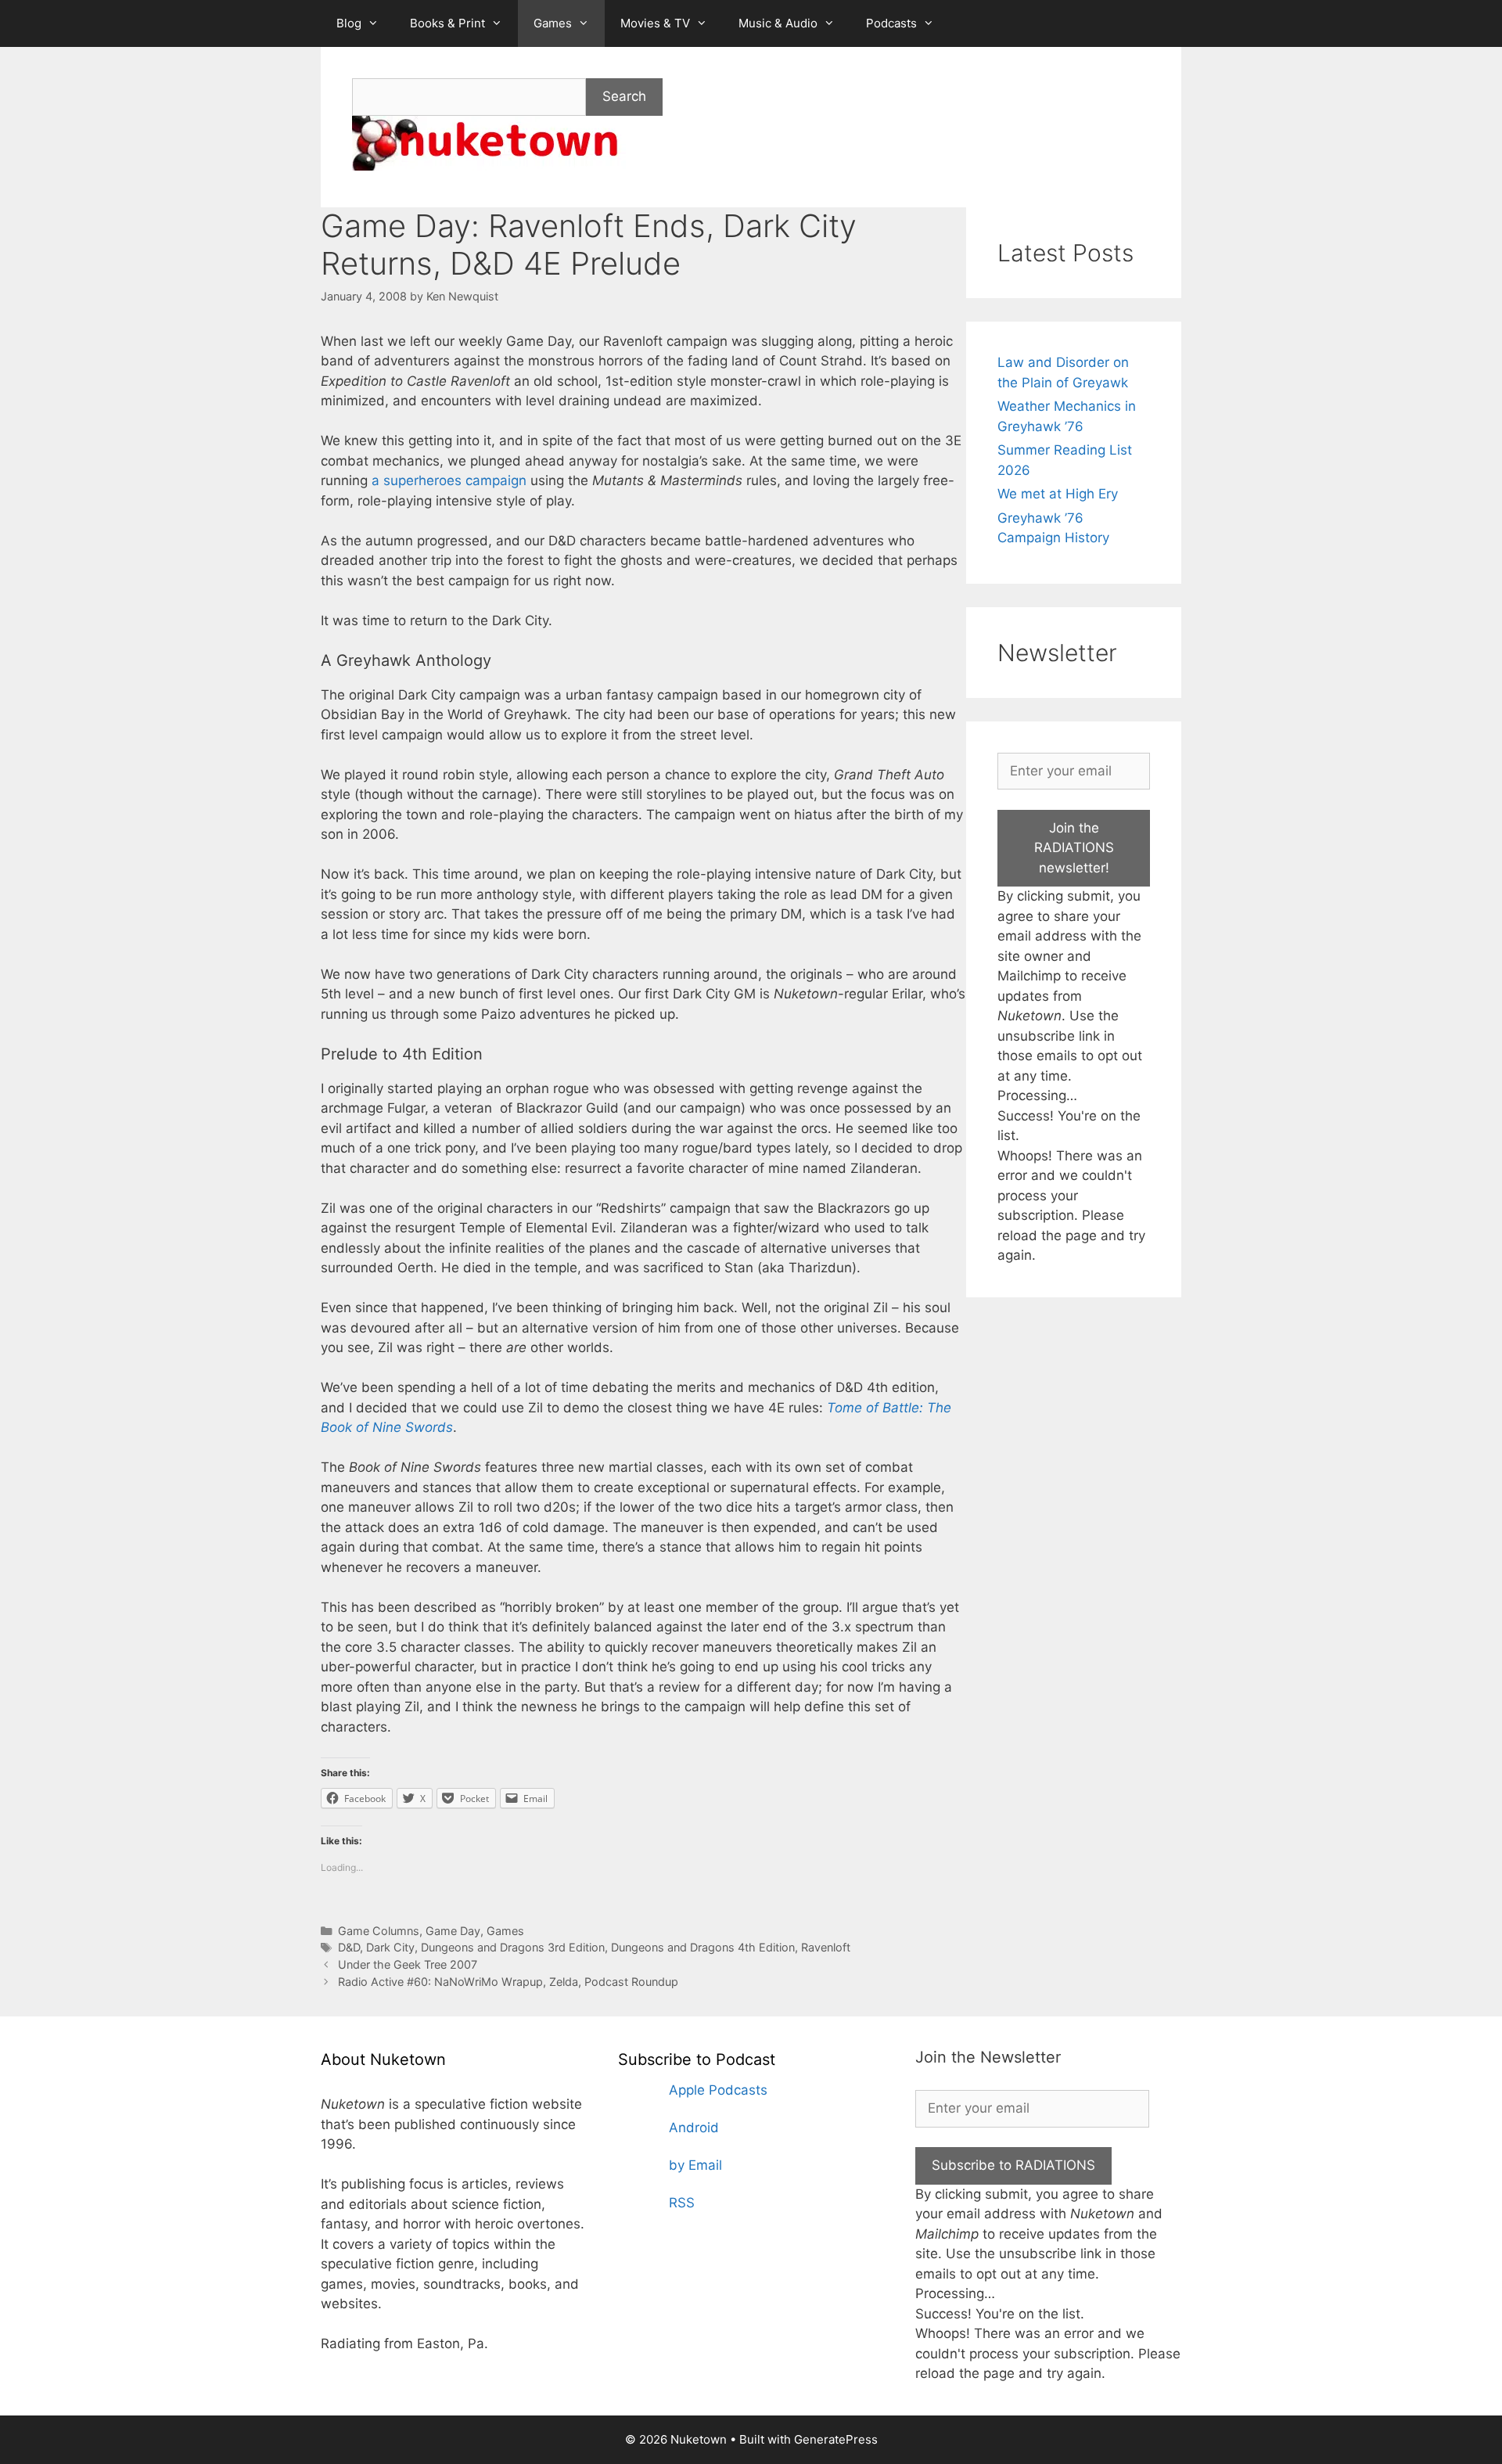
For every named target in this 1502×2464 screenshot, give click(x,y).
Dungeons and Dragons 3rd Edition (513, 1947)
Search (624, 96)
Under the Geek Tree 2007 (408, 1964)
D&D (349, 1947)
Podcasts (891, 23)
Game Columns (379, 1931)
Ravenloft (826, 1947)
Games (553, 23)
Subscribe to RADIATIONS (1013, 2165)
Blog (349, 23)
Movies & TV (655, 23)
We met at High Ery (1058, 494)
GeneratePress (836, 2439)
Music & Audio (778, 23)
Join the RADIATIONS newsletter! (1074, 848)
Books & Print (447, 23)
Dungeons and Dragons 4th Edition (703, 1947)
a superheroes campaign (449, 480)
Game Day (453, 1931)
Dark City (390, 1947)
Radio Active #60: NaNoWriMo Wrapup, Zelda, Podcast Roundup (508, 1982)
